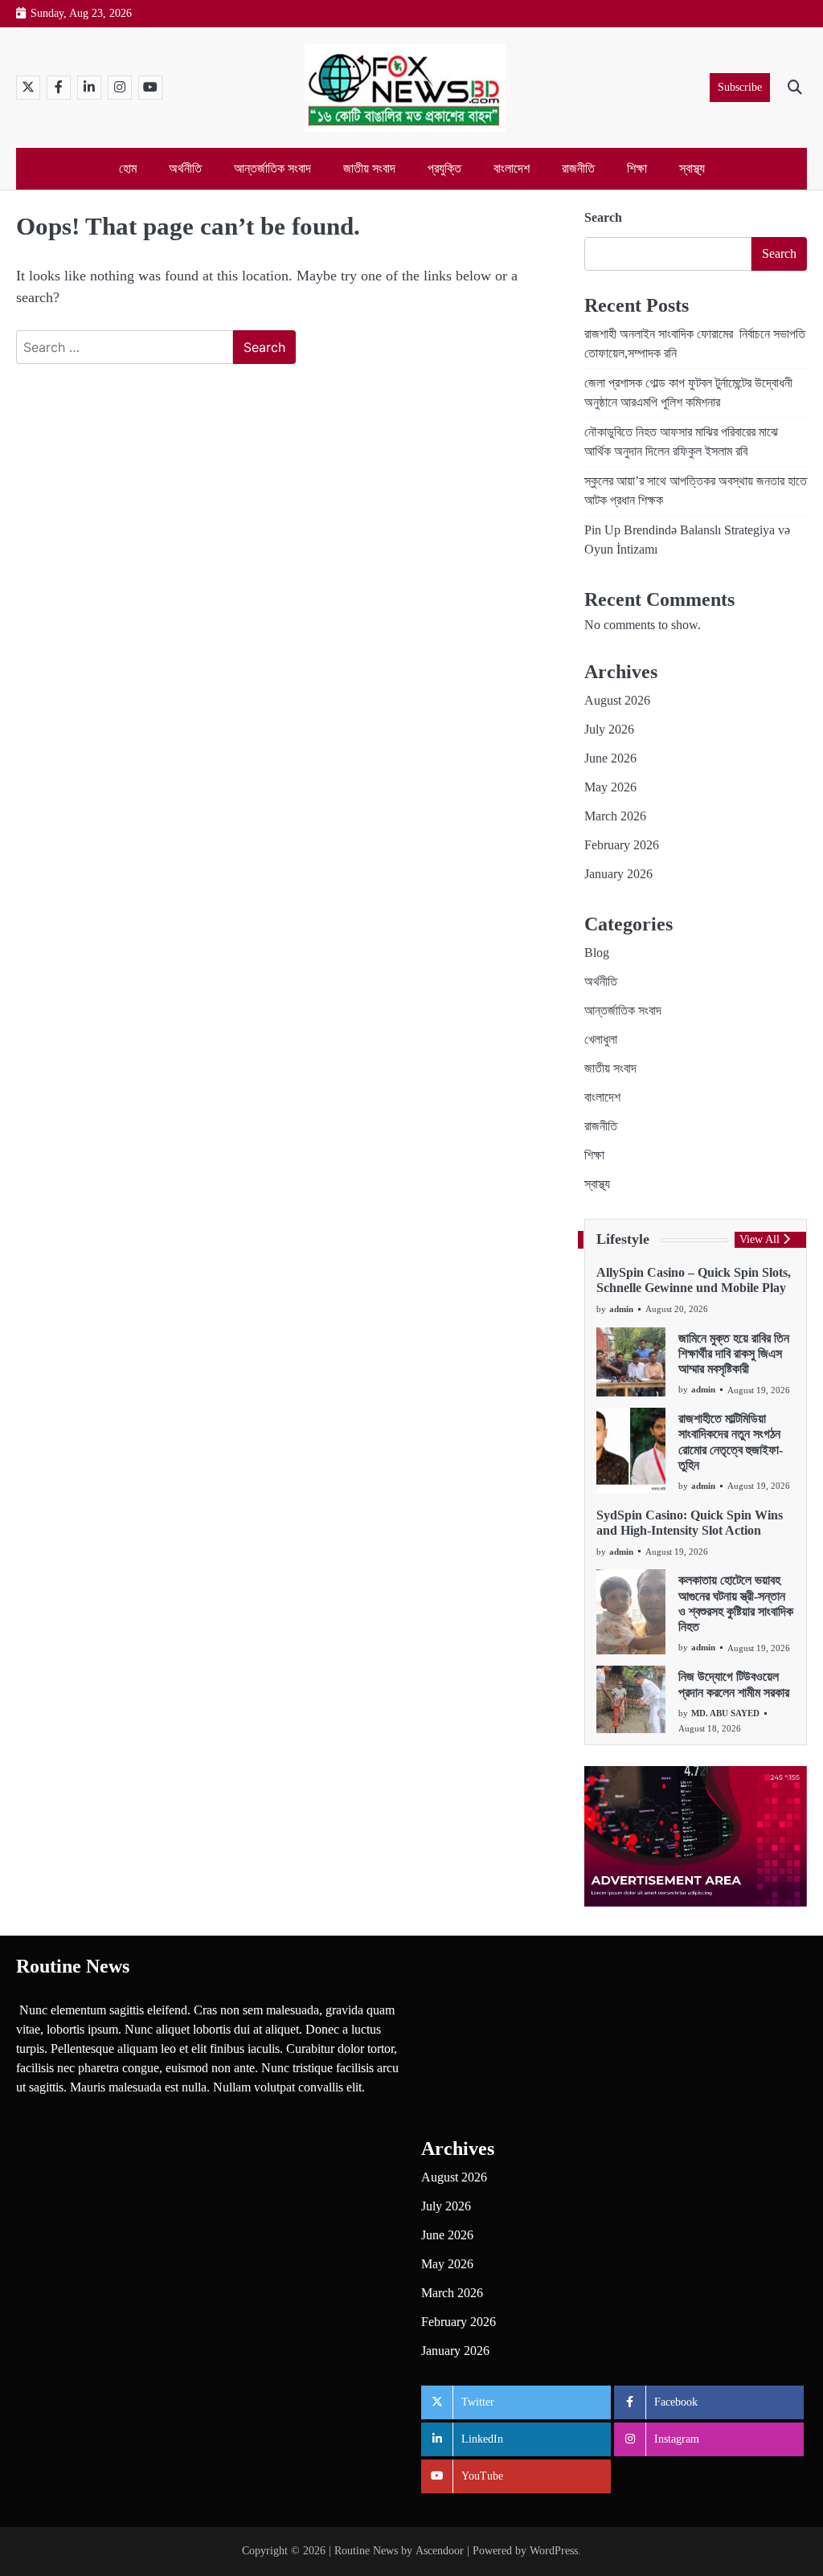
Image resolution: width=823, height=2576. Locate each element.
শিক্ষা (637, 168)
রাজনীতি (578, 168)
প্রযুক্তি (444, 168)
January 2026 (618, 874)
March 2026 (615, 816)
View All (760, 1239)
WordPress (554, 2551)
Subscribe (740, 87)
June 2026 (610, 758)
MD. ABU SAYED (725, 1713)
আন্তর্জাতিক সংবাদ (272, 168)
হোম (128, 168)
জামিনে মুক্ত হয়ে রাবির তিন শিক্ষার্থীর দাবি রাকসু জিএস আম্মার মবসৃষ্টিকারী (734, 1354)
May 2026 (610, 787)
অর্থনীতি (185, 168)
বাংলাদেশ (512, 168)
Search (603, 217)
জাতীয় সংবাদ (369, 168)
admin (621, 1309)
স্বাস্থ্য (692, 168)
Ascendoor (440, 2551)
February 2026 (622, 845)
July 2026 (609, 729)
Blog (597, 953)
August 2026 (617, 700)
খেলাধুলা (601, 1039)
